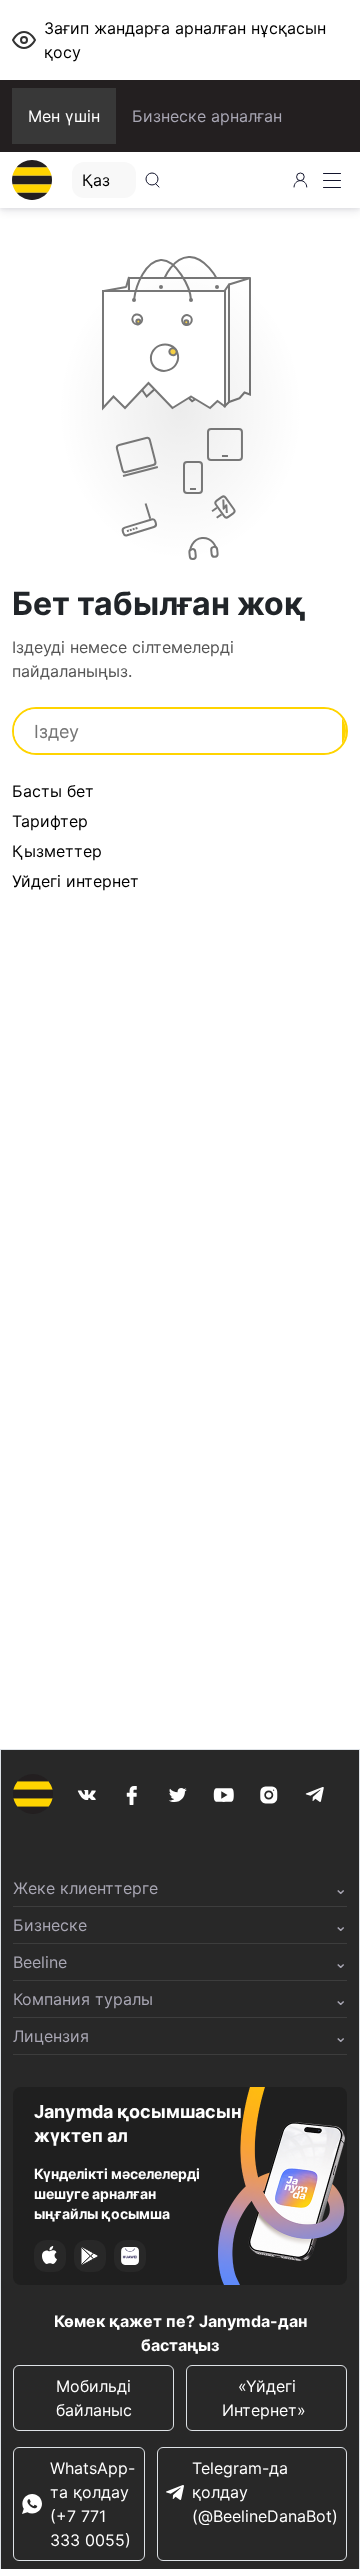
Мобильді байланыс (94, 2398)
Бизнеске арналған (207, 116)
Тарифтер (50, 821)
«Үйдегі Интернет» (266, 2398)
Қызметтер (57, 851)
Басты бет (53, 791)
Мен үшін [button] (64, 116)
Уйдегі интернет (75, 881)
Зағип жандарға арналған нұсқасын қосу (185, 40)
